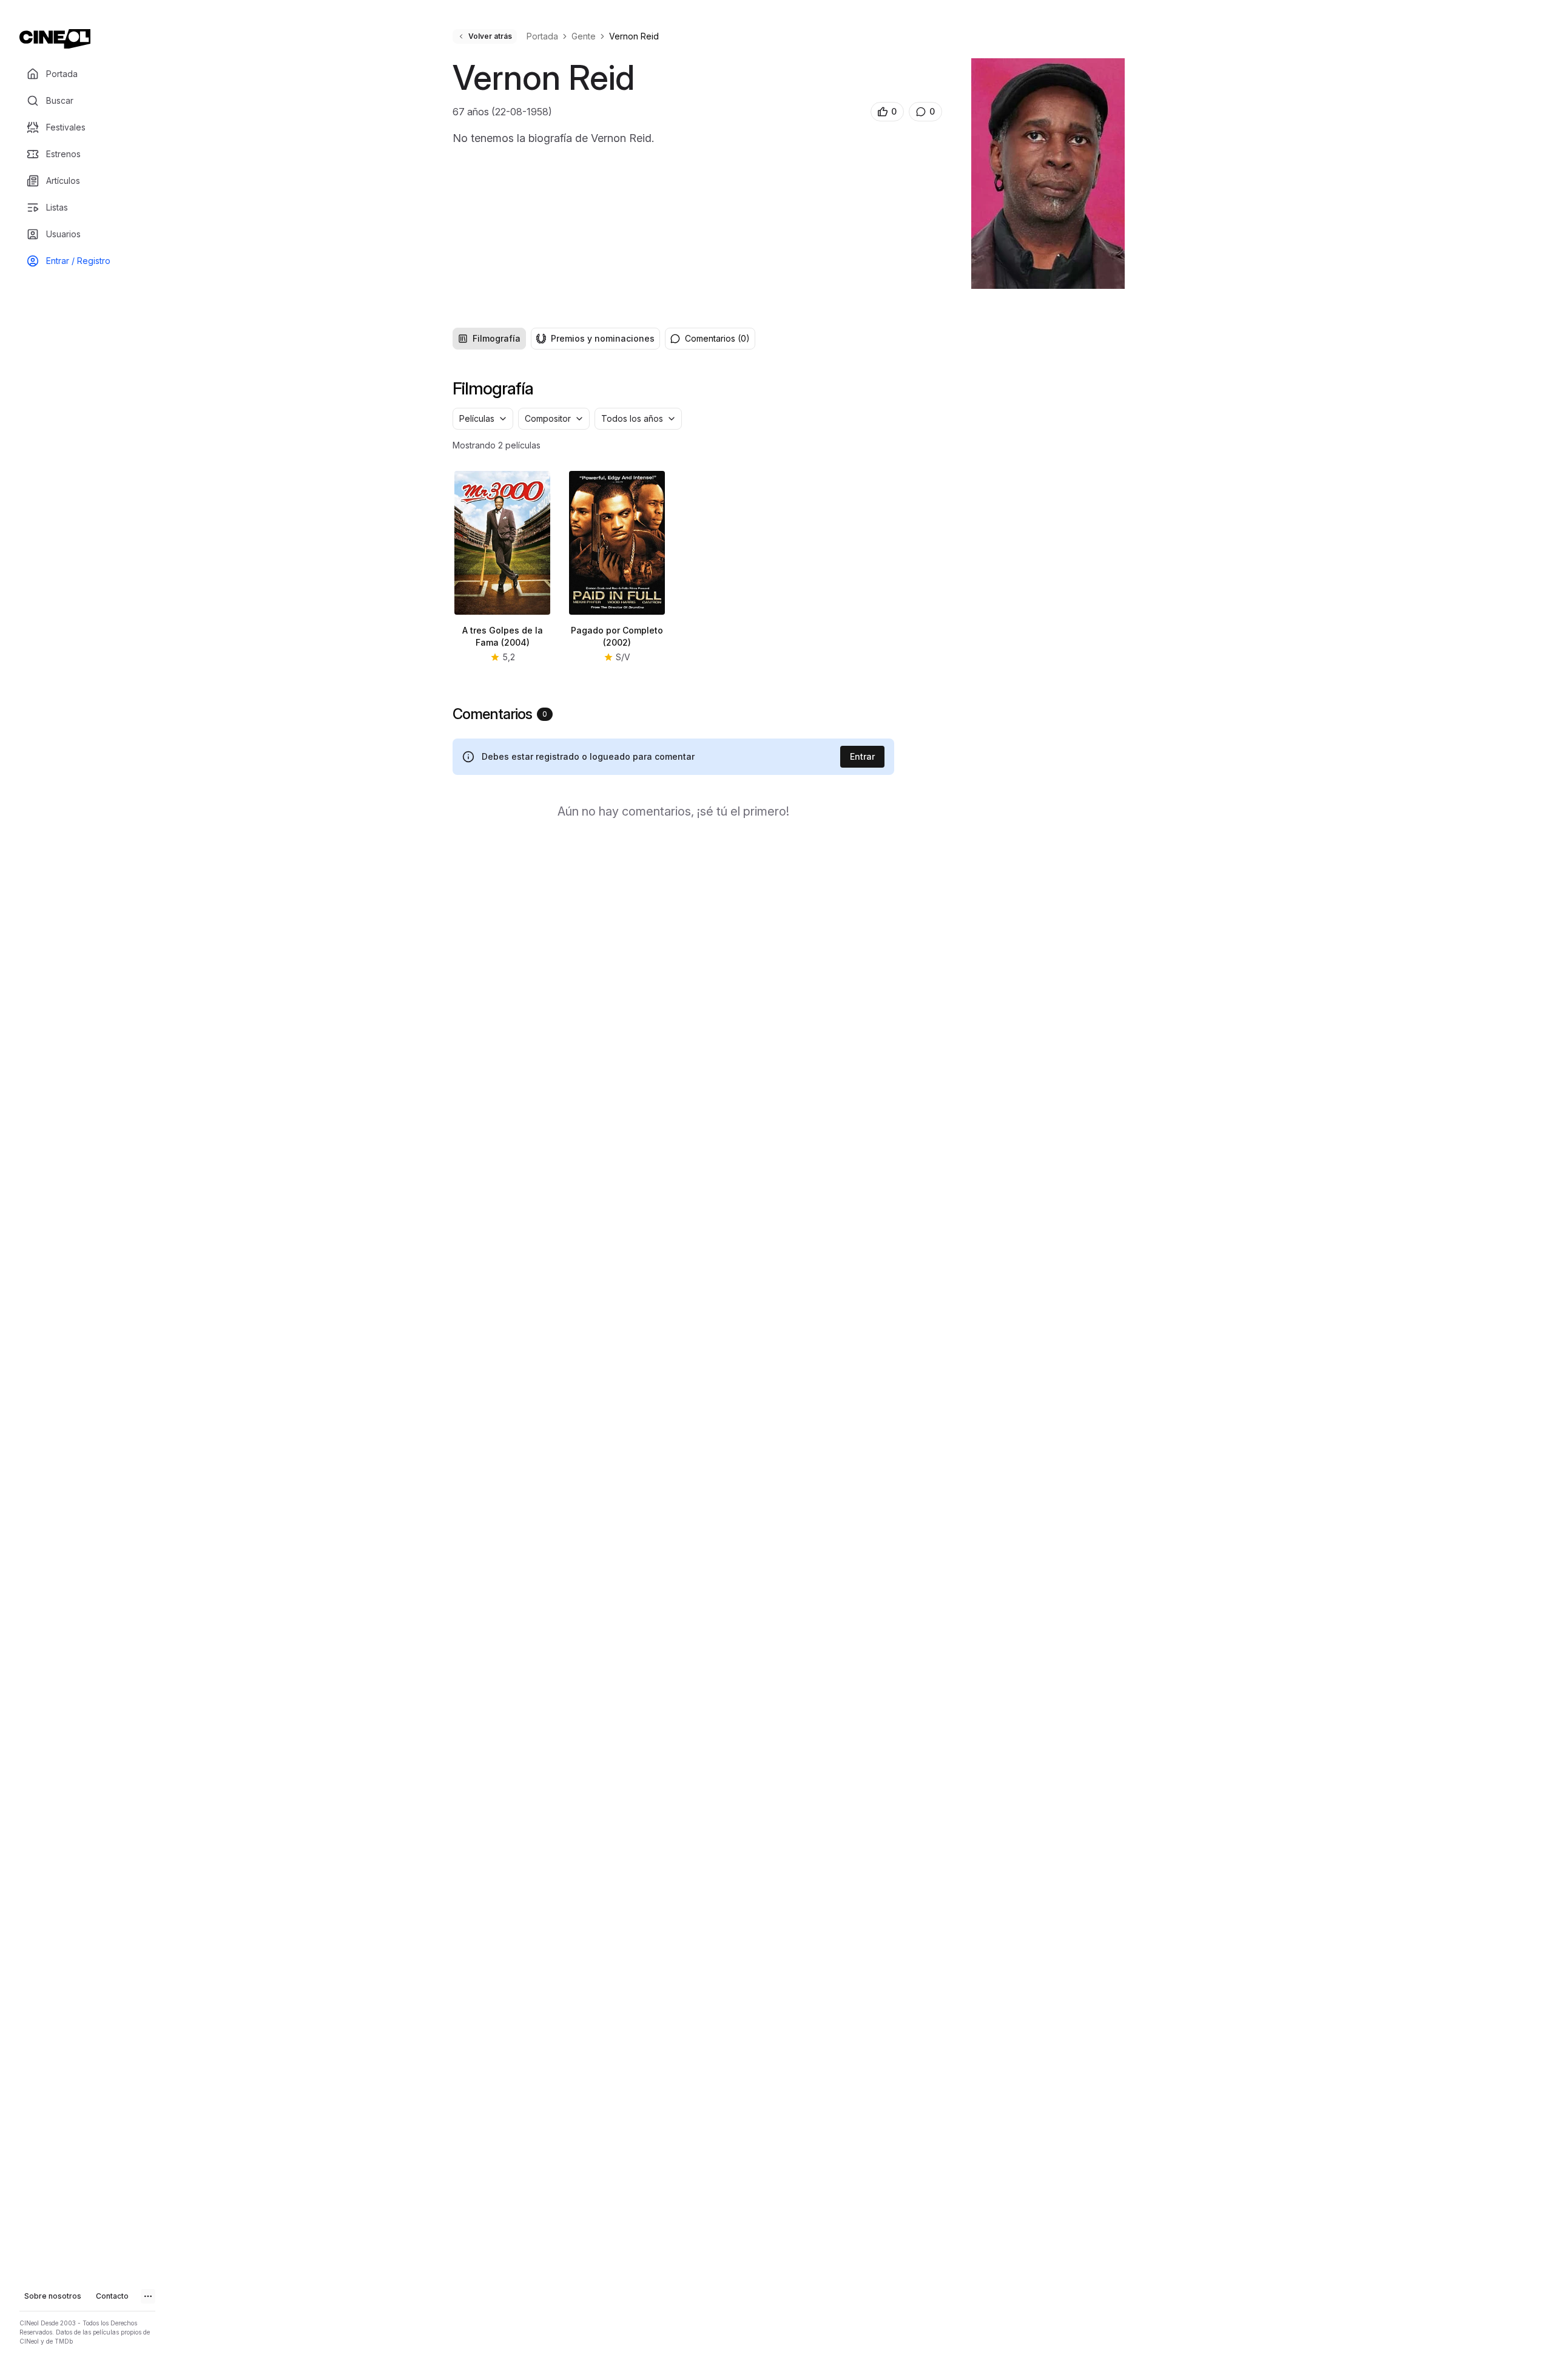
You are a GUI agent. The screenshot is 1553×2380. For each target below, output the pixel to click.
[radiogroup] (556, 339)
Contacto (112, 2296)
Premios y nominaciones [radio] (603, 338)
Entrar (862, 756)
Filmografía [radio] (497, 338)
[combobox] (483, 419)
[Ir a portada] (55, 39)
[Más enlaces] (148, 2296)
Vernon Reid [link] (634, 36)
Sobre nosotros (53, 2296)
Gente (584, 36)
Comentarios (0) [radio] (717, 338)
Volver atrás (490, 36)
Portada (542, 36)
